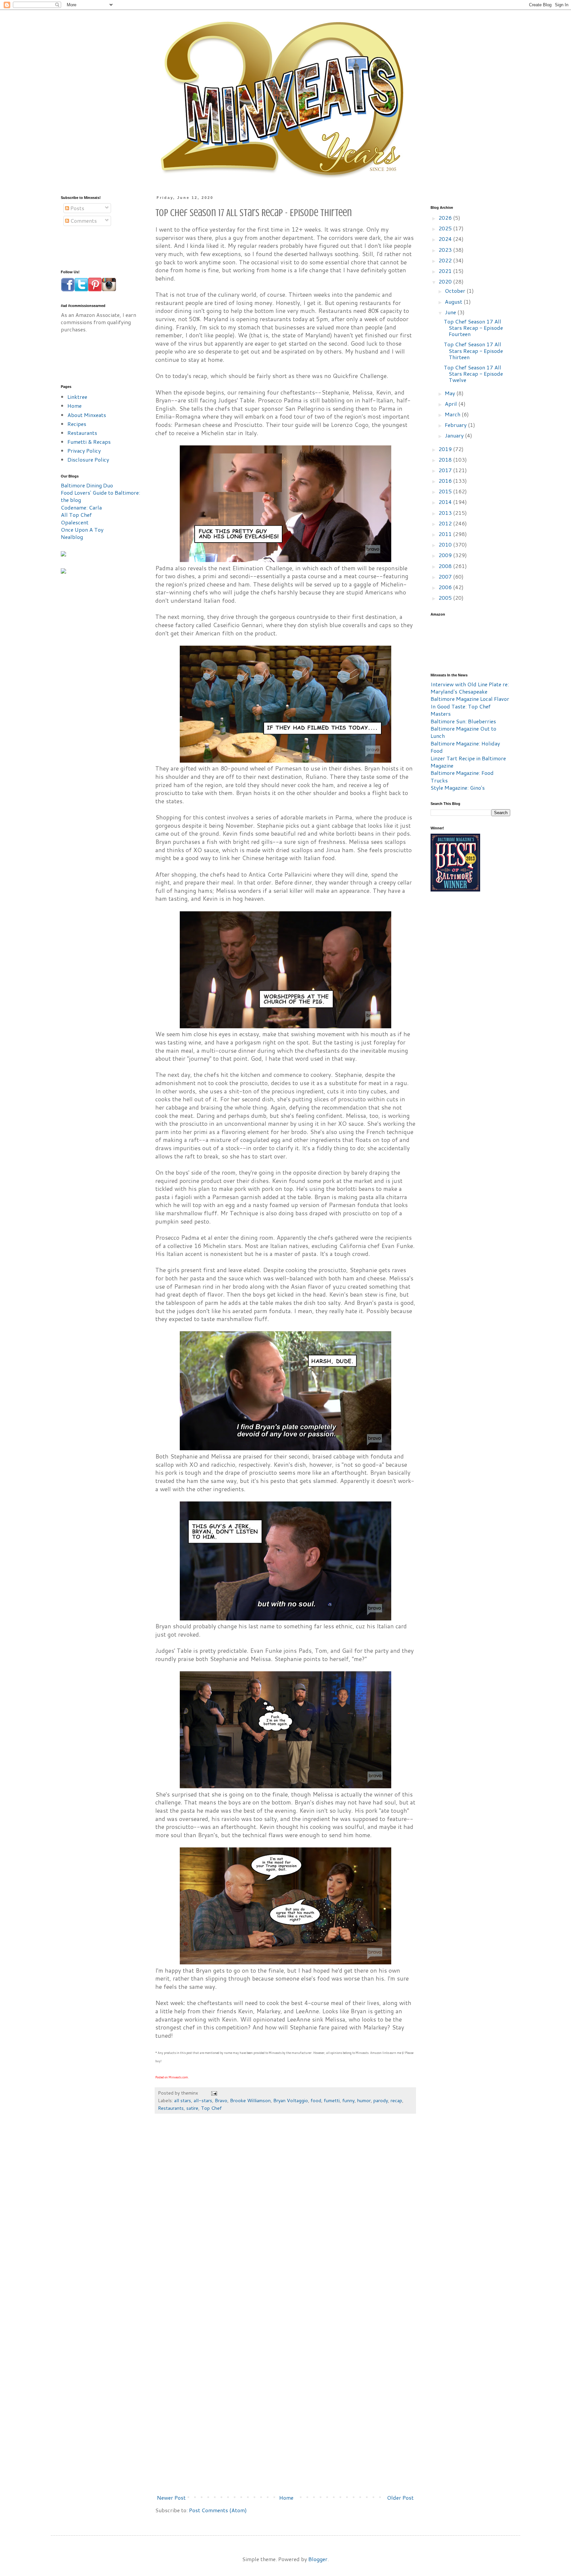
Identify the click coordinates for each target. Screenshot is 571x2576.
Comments (83, 221)
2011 (446, 534)
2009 (446, 555)
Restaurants (171, 2108)
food (316, 2100)
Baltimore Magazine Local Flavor (470, 699)
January (455, 435)
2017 (446, 470)
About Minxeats (87, 415)
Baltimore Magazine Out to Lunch (463, 732)
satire (192, 2108)
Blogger (318, 2559)
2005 (446, 598)
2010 (446, 544)
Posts (77, 208)
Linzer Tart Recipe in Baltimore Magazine (468, 762)
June (451, 312)
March (453, 414)
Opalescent (75, 522)
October (456, 291)
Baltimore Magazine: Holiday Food (465, 747)
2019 (446, 449)
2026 (446, 218)
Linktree (77, 397)
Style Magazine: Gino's (458, 788)
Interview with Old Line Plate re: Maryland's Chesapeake (470, 688)
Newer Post (171, 2498)
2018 (446, 459)
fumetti (332, 2100)
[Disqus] (285, 2218)
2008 (446, 566)
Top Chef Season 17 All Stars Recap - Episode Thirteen (473, 350)
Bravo (221, 2100)
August (454, 302)
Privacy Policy (84, 451)
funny (348, 2100)
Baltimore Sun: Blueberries (463, 721)
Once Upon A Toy (82, 530)
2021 (446, 271)
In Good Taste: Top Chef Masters (461, 710)
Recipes (77, 424)
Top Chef (211, 2108)
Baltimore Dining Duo (87, 485)
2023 (446, 250)
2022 (446, 260)
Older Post (400, 2498)
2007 (446, 576)
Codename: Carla (81, 507)
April (452, 404)
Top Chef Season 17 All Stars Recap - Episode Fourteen (473, 328)
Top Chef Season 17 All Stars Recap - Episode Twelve (473, 374)
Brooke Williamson (250, 2100)
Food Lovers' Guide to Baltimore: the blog (100, 496)
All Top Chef (76, 515)
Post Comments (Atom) (218, 2510)
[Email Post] (214, 2093)
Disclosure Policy (88, 459)
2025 (446, 228)
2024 (446, 239)
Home (286, 2498)
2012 (446, 523)
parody (381, 2100)
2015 (446, 491)
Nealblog (72, 537)
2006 (446, 587)
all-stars (203, 2100)
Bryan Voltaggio (291, 2100)
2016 (446, 481)
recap (396, 2100)
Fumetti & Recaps (89, 442)
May (451, 393)
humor (364, 2100)
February (456, 425)
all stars (183, 2100)
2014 (446, 502)
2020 (446, 281)
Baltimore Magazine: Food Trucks (462, 776)
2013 (446, 513)
